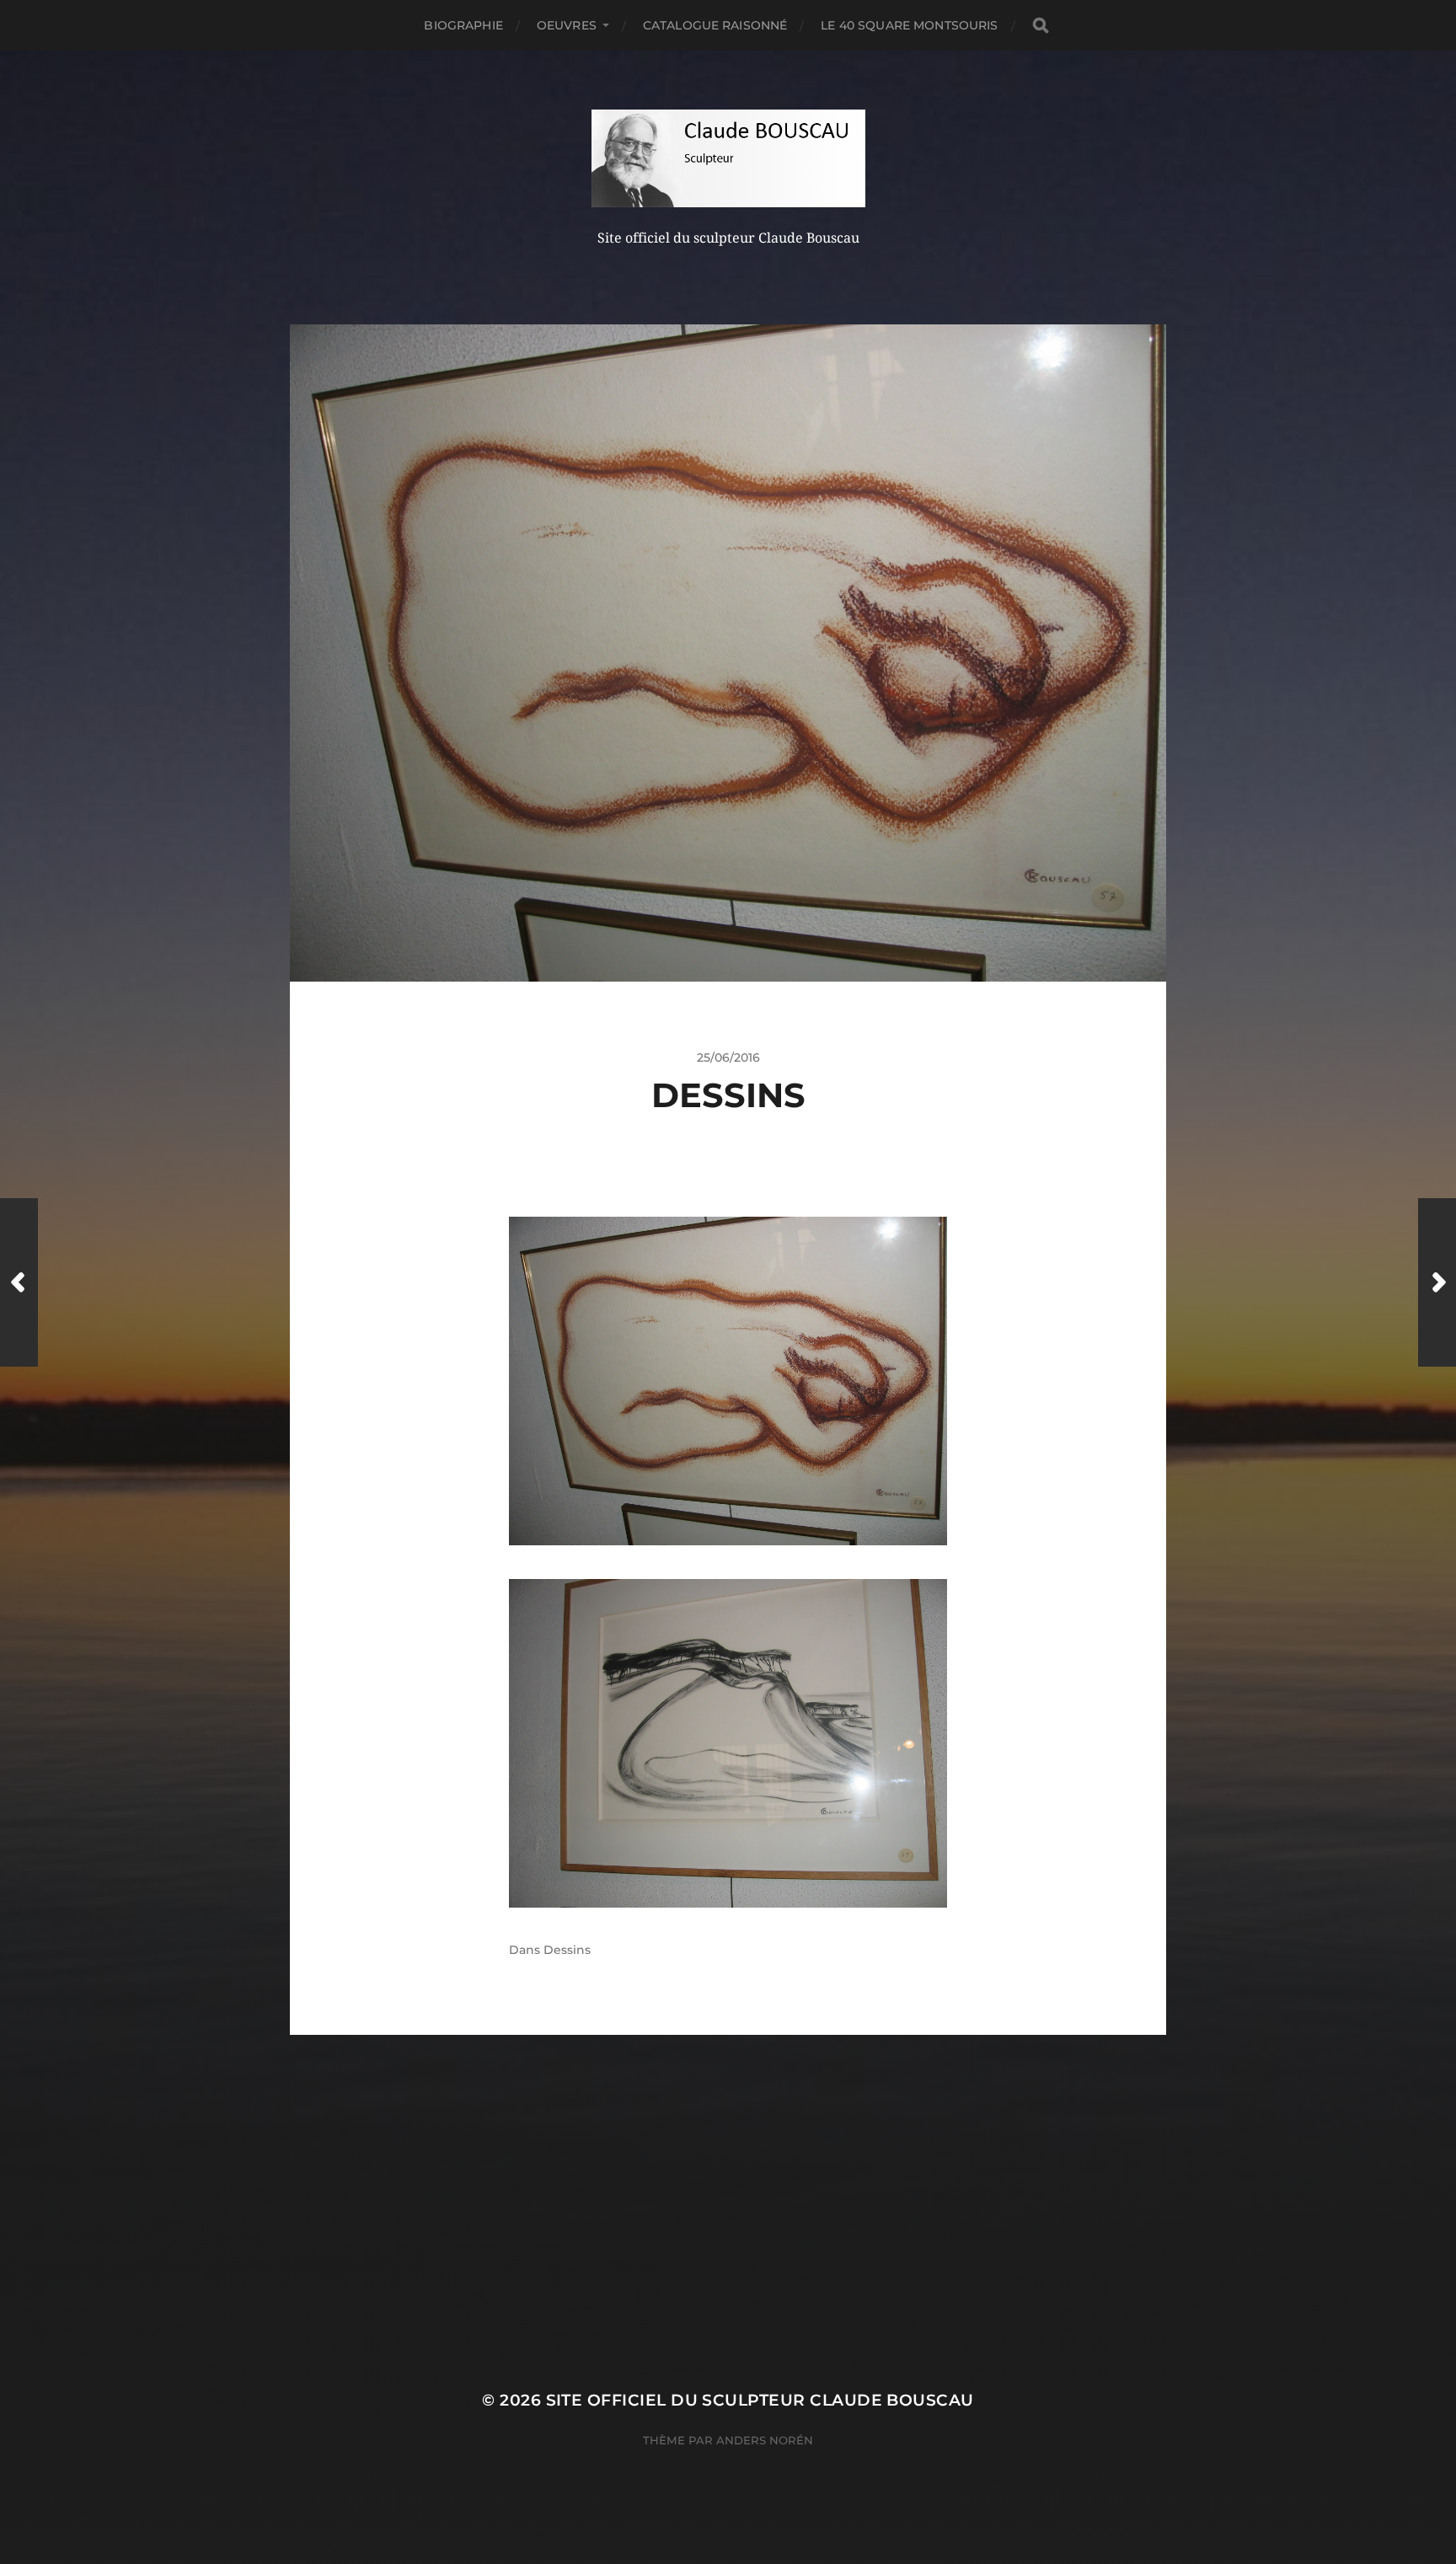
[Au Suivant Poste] (1437, 1282)
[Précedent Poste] (19, 1282)
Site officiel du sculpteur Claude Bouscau (760, 2400)
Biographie (463, 25)
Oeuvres (567, 25)
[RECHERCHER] (1041, 26)
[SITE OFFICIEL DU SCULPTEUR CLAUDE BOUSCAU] (728, 158)
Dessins (567, 1950)
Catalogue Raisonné (715, 25)
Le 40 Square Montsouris (909, 25)
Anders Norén (765, 2440)
